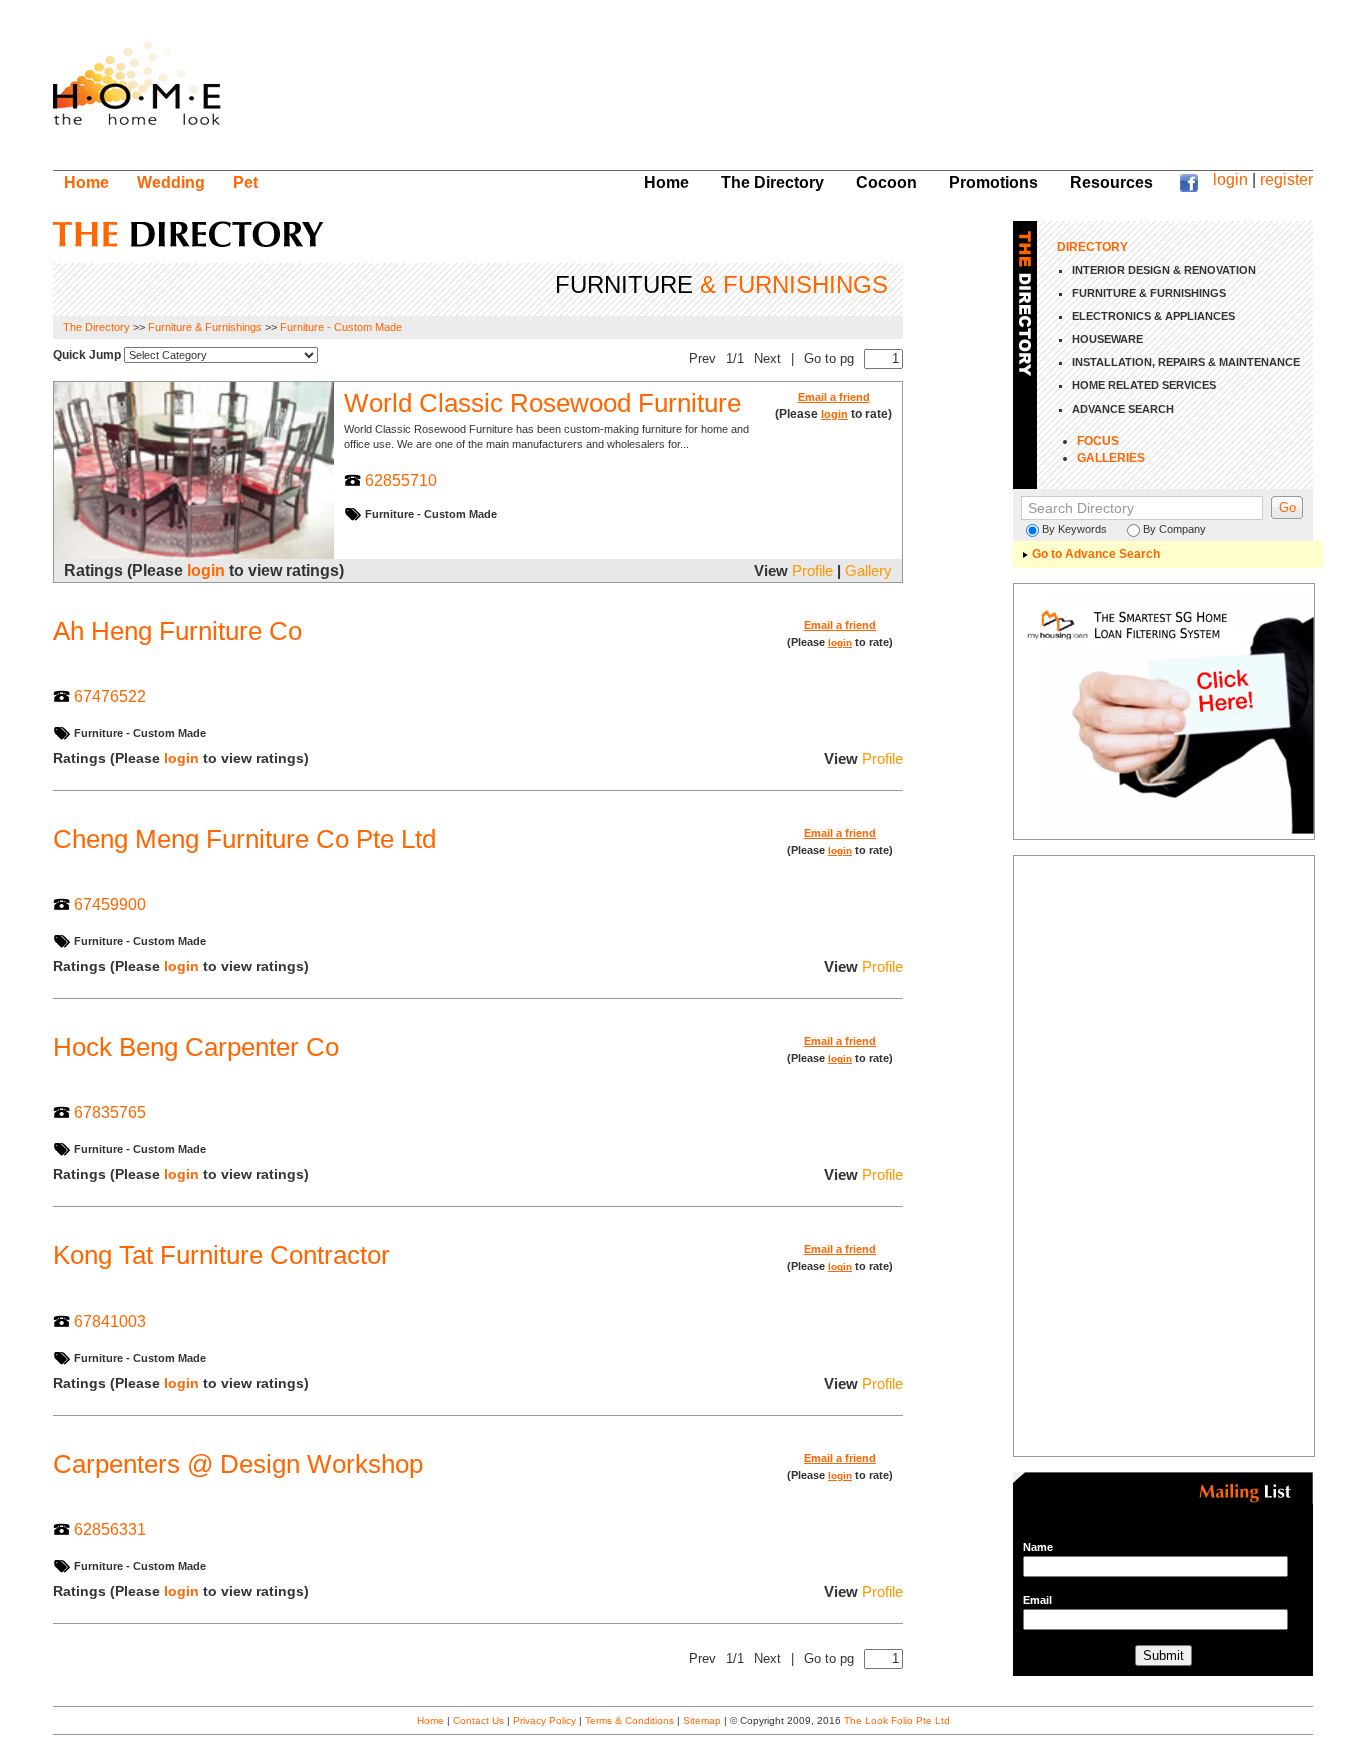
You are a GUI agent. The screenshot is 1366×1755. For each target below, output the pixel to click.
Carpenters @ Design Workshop (238, 1464)
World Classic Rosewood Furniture (542, 403)
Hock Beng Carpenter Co (196, 1047)
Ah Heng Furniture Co (177, 631)
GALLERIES (1111, 458)
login (1230, 179)
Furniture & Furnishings (205, 327)
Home (86, 182)
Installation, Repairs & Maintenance (1186, 362)
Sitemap (702, 1720)
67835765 (110, 1112)
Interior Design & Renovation (1164, 270)
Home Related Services (1144, 385)
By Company (1174, 529)
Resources (1111, 182)
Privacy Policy (544, 1720)
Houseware (1107, 339)
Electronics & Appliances (1153, 316)
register (1286, 179)
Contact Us (478, 1720)
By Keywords (1074, 529)
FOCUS (1098, 441)
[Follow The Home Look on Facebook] (1189, 186)
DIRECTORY (1092, 247)
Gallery (868, 570)
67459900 (110, 904)
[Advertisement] (919, 95)
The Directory (772, 182)
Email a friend (834, 397)
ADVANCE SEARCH (1123, 409)
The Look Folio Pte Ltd (897, 1720)
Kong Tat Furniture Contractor (221, 1255)
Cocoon (886, 182)
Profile (812, 570)
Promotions (993, 182)
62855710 (401, 480)
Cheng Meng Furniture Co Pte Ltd (244, 839)
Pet (245, 182)
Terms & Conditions (629, 1720)
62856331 (110, 1529)
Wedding (171, 182)
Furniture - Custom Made (341, 327)
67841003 (110, 1321)
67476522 (110, 696)
